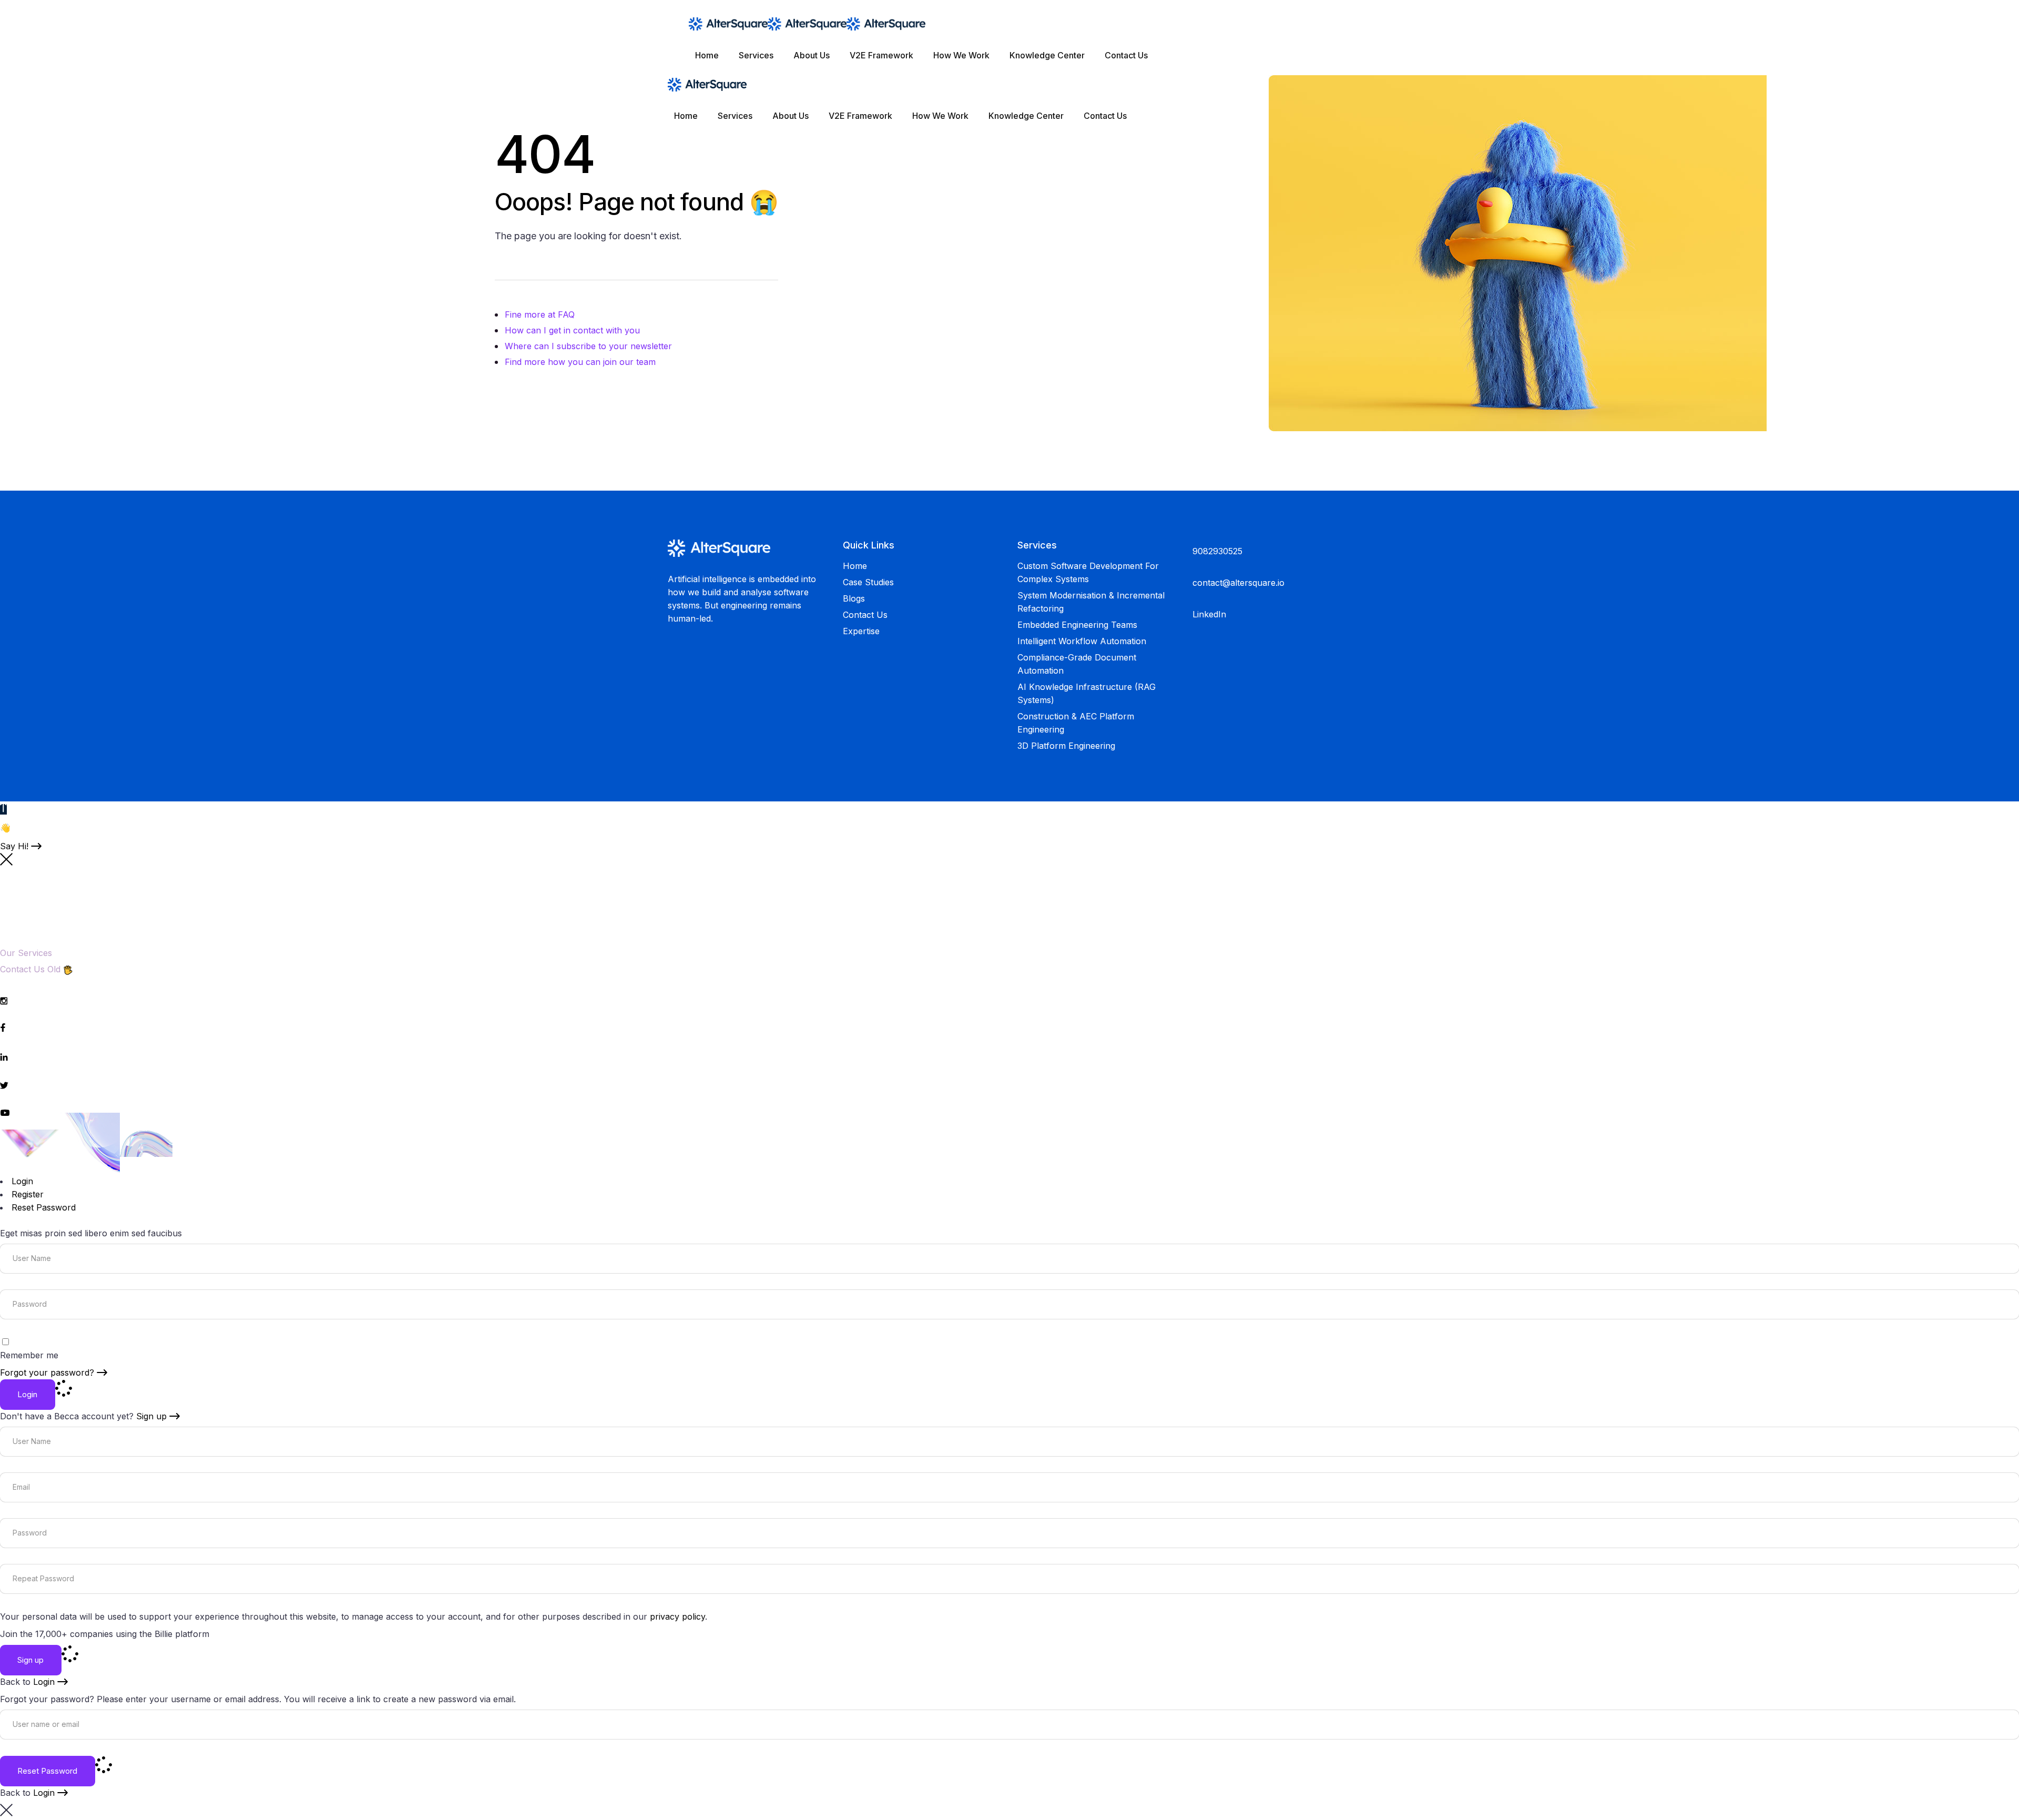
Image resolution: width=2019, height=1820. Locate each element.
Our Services (26, 953)
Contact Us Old (30, 969)
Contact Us (865, 615)
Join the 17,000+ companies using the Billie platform (105, 1634)
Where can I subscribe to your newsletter (588, 346)
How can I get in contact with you (572, 330)
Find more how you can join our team (580, 362)
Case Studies (868, 582)
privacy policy (677, 1616)
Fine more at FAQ (540, 314)
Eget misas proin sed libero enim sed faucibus (91, 1233)
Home (855, 566)
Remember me (29, 1355)
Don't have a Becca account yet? (83, 1416)
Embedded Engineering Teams (1077, 625)
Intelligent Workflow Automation (1082, 641)
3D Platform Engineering (1066, 746)
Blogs (854, 598)
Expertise (861, 631)
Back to (27, 1682)
